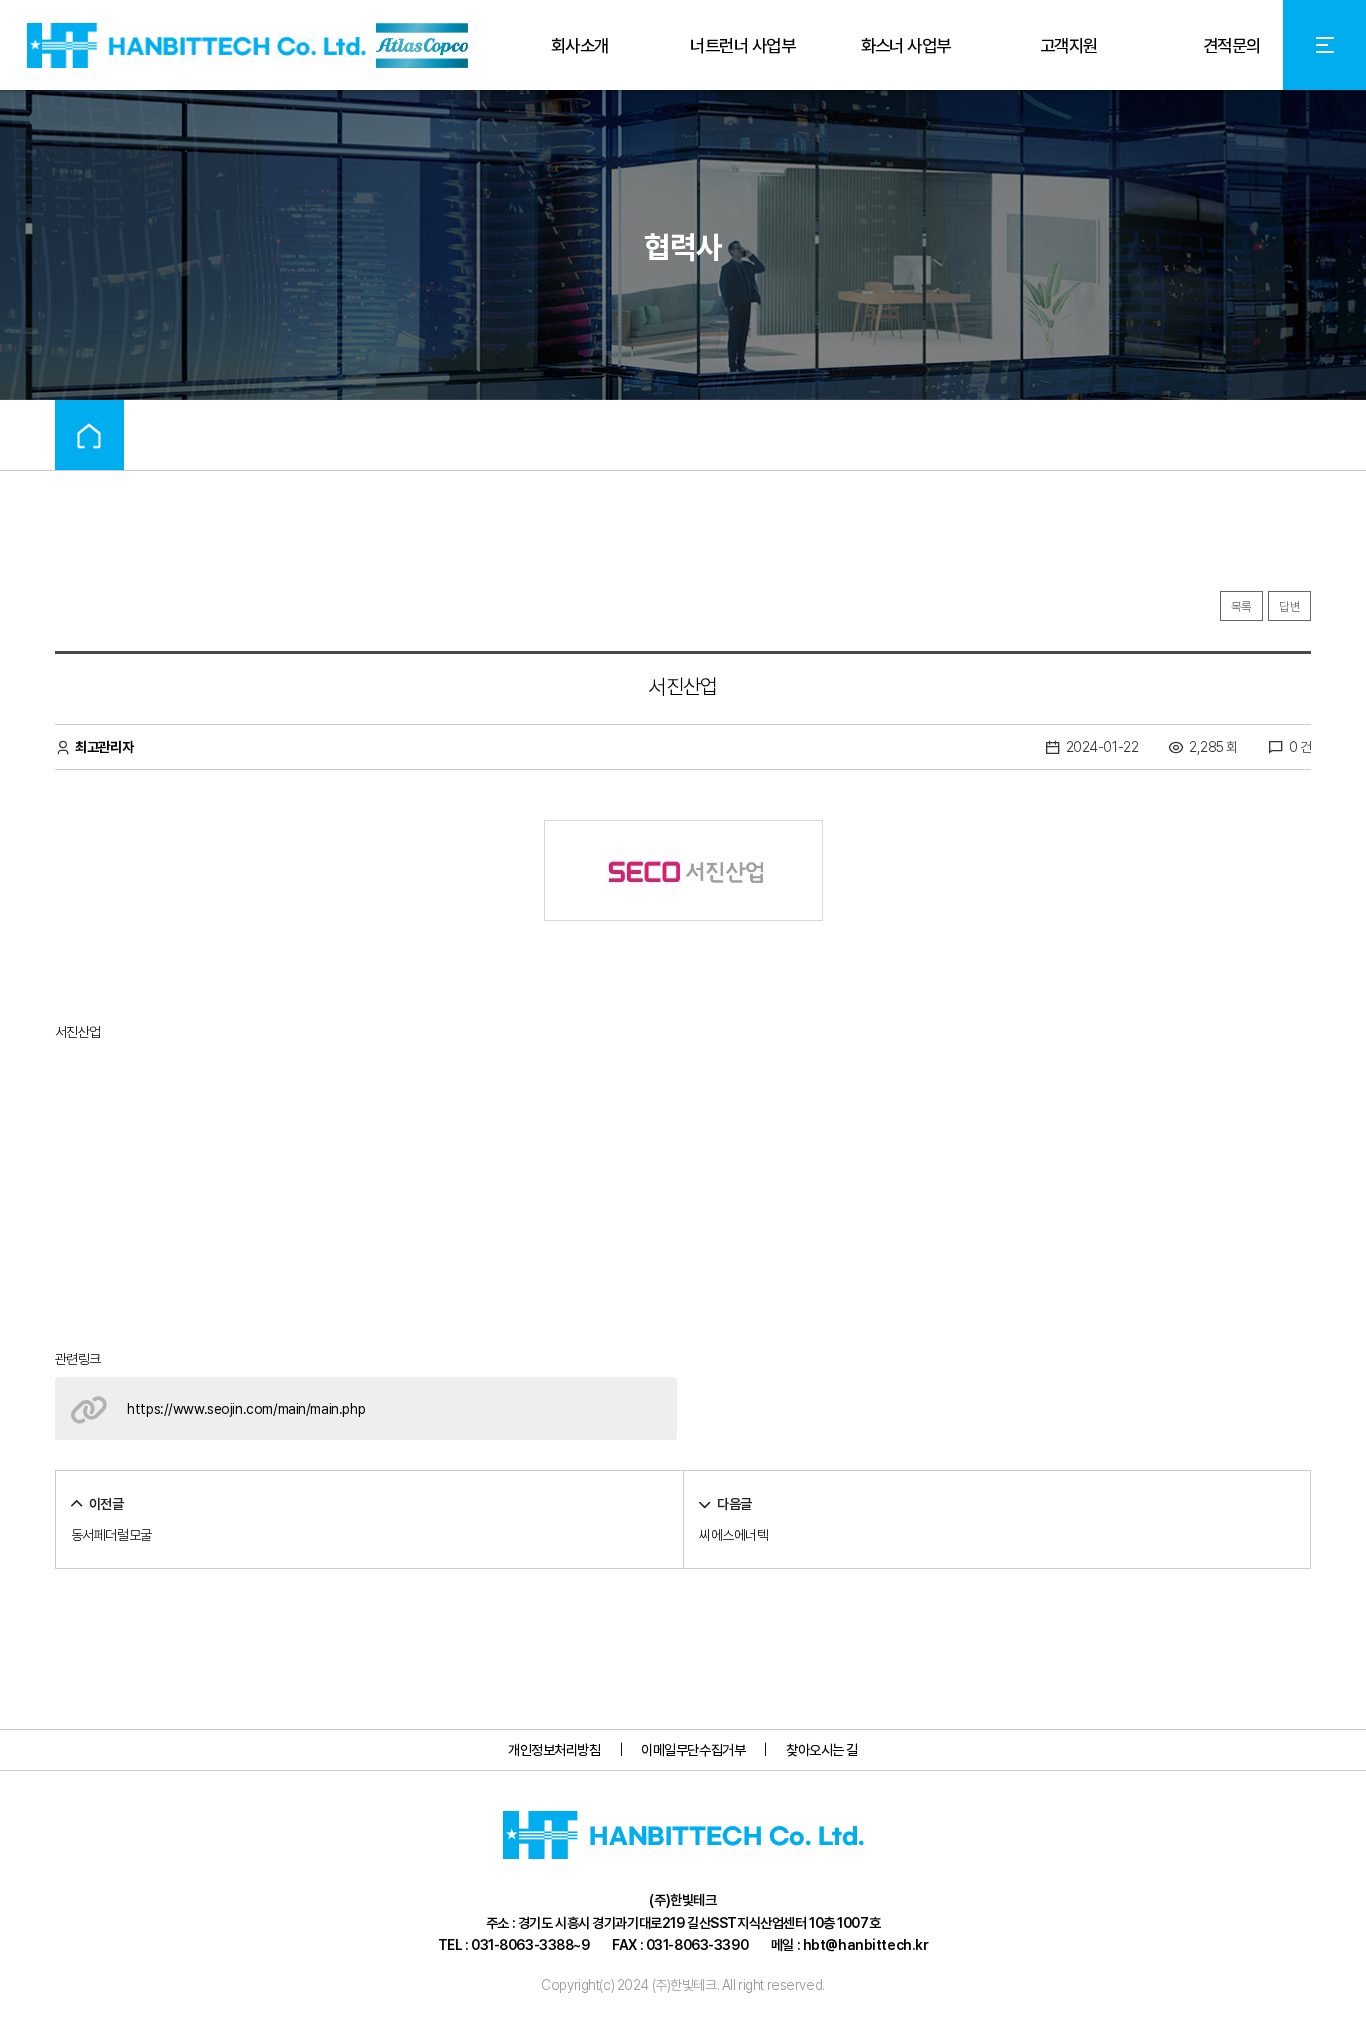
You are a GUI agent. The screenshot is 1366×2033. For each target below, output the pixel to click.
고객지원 (1069, 45)
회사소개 (580, 45)
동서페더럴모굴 (111, 1535)
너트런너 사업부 (742, 45)
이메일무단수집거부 (693, 1750)
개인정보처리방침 (554, 1750)
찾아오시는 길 (822, 1750)
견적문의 (1232, 45)
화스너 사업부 (906, 45)
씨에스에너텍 (733, 1535)
